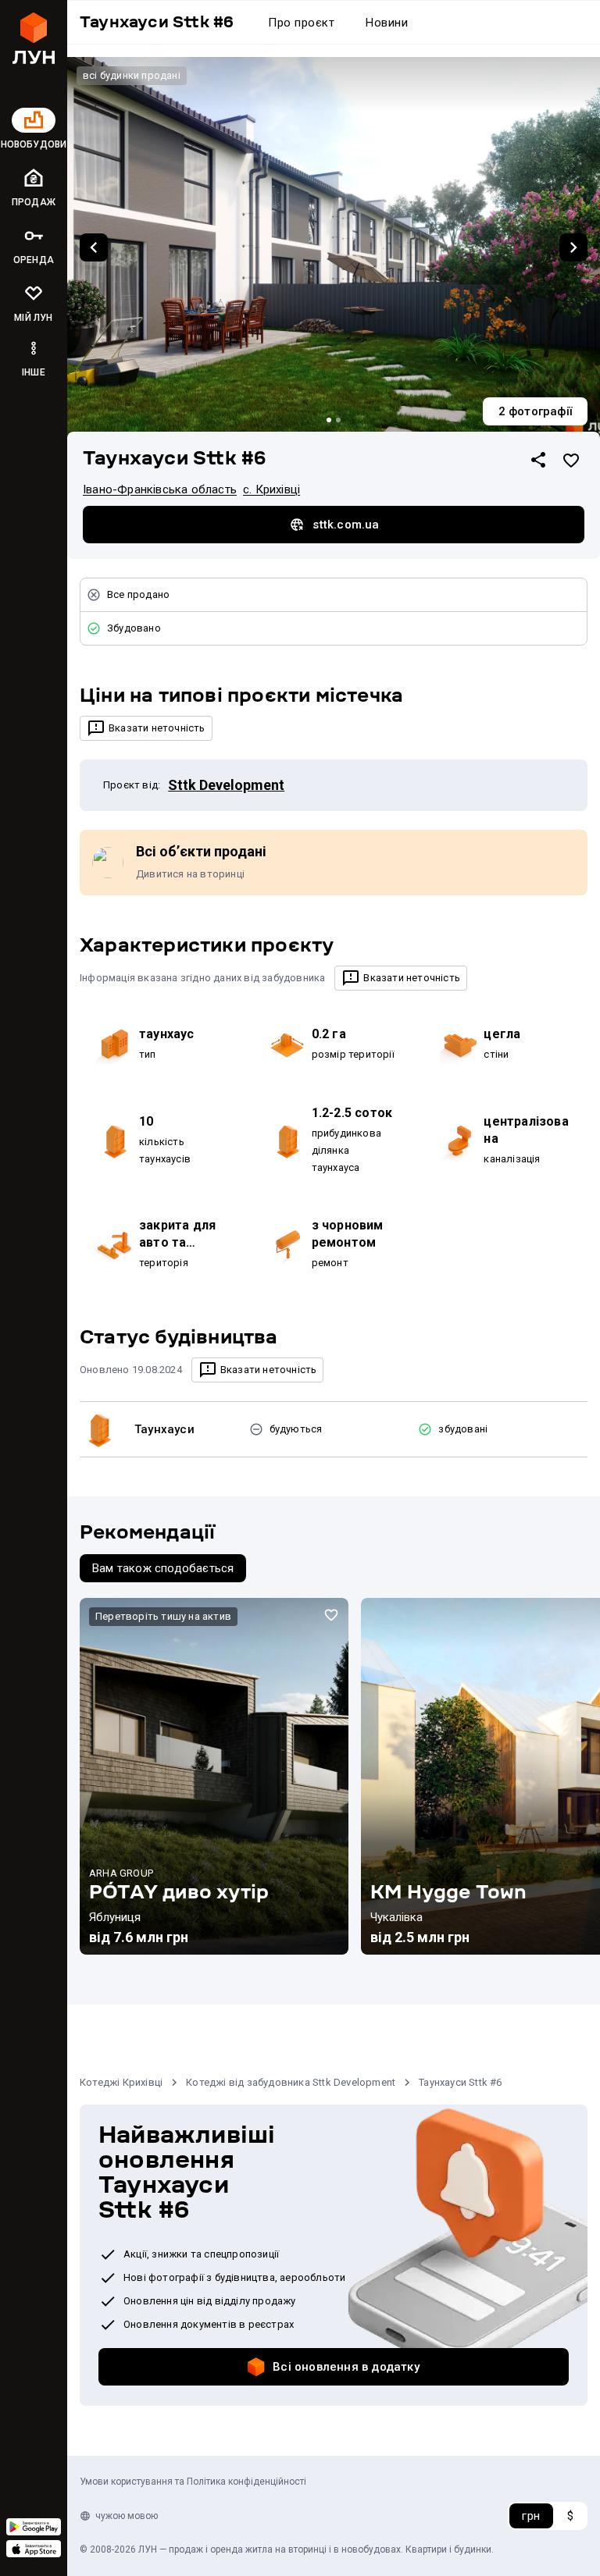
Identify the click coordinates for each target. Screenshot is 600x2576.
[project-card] (214, 1777)
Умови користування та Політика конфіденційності (193, 2482)
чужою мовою (127, 2516)
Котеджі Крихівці (121, 2082)
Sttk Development (226, 785)
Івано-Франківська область (160, 489)
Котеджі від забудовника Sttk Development (291, 2082)
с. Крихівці (271, 489)
